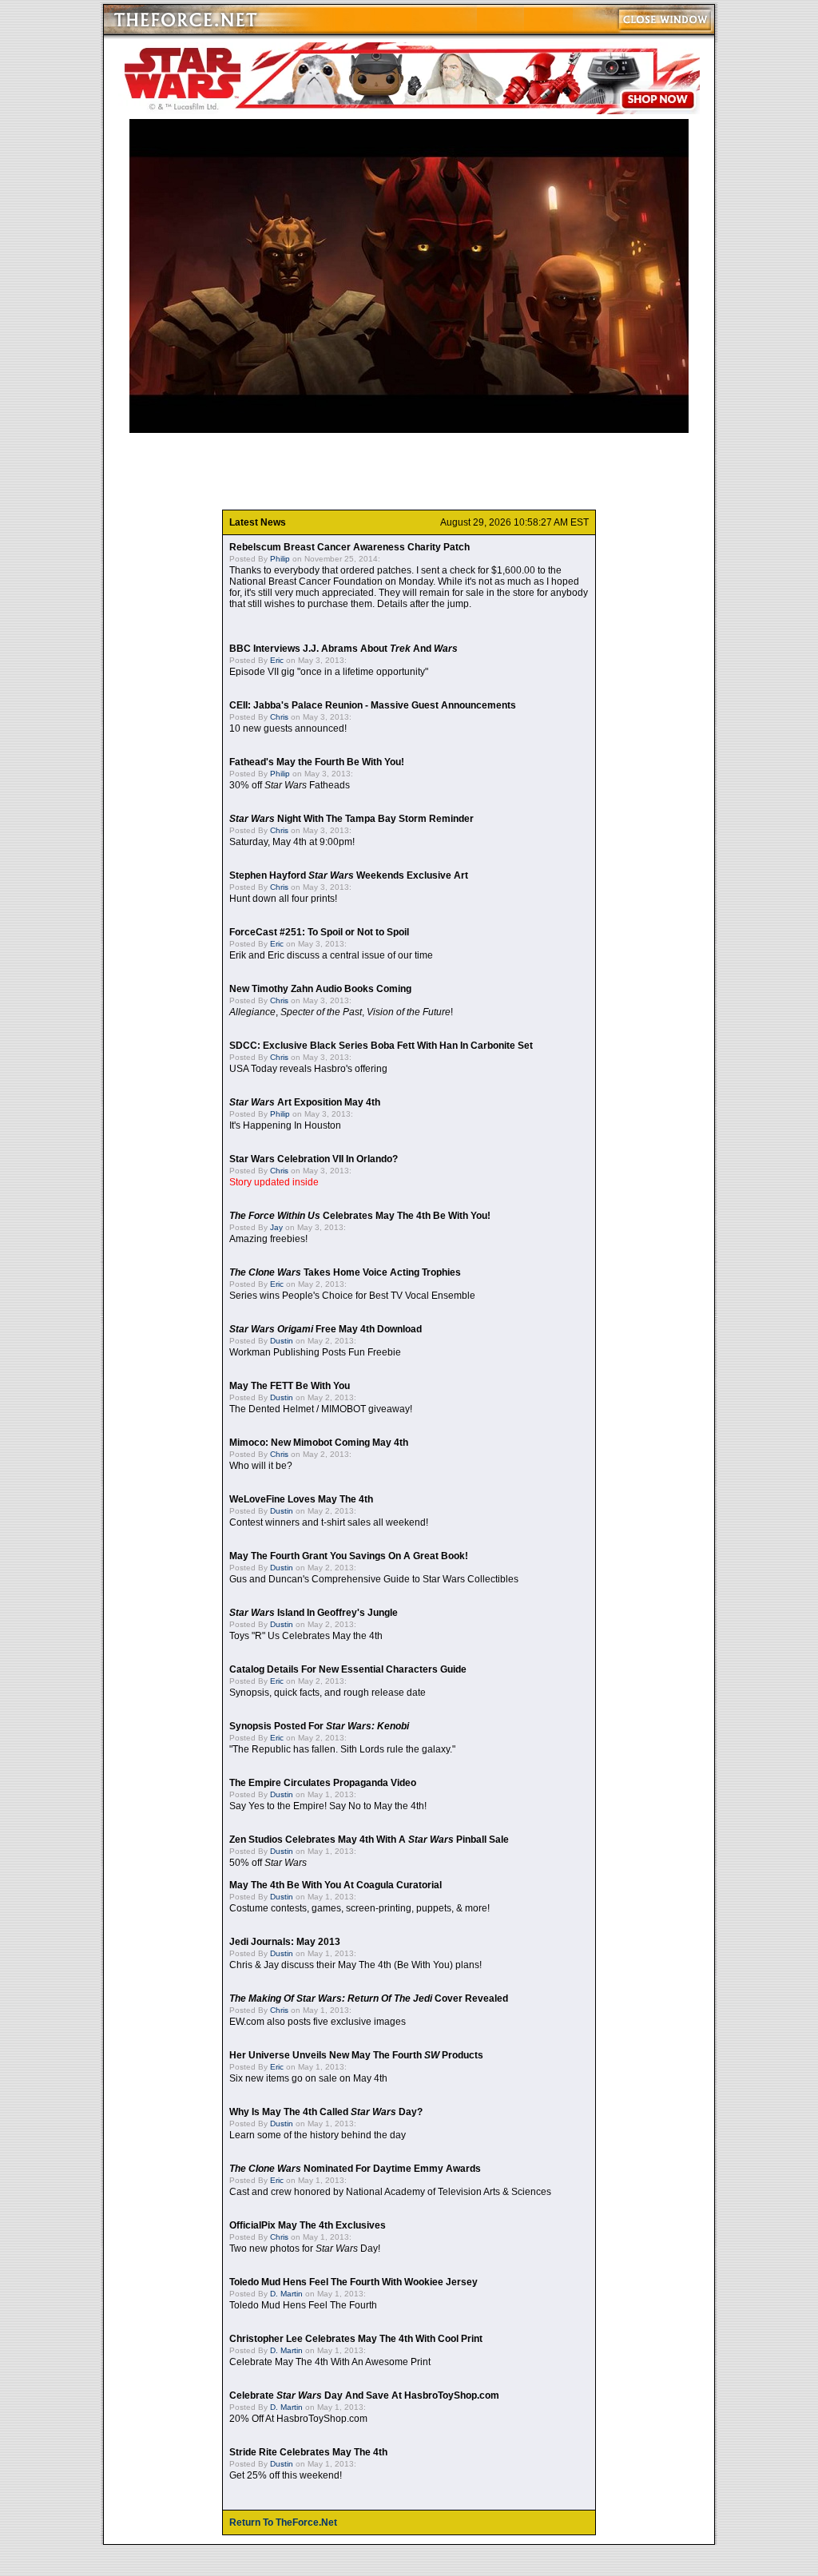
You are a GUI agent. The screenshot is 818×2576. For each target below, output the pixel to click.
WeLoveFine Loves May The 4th (301, 1499)
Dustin (282, 1341)
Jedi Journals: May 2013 (285, 1942)
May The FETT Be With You (290, 1386)
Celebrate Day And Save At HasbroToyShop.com (364, 2395)
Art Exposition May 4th (305, 1102)
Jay (276, 1227)
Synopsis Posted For (319, 1726)
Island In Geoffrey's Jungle (314, 1613)
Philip (280, 559)
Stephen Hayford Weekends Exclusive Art (349, 875)
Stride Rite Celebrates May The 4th (308, 2452)
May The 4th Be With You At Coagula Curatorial (336, 1885)
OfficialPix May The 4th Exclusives (308, 2225)
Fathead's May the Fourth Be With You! (317, 762)
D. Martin (286, 2294)
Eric (277, 660)
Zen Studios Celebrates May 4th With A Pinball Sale (369, 1840)
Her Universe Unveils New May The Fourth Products (356, 2055)
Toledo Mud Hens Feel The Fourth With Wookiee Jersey (353, 2282)
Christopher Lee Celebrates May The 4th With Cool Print (356, 2339)
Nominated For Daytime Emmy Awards (355, 2169)
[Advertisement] (409, 471)
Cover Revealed (369, 1998)
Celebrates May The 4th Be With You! (360, 1216)
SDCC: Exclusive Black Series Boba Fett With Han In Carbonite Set (381, 1046)
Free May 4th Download (326, 1329)
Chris (279, 717)
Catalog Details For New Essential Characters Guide (348, 1669)
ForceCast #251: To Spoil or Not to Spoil (319, 932)
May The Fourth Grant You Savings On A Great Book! (349, 1556)
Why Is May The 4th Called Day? (326, 2112)
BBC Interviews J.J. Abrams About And (343, 649)
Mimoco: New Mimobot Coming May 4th (319, 1443)
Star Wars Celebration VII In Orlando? (314, 1159)
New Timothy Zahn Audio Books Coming (320, 989)
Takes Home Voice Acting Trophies (345, 1272)
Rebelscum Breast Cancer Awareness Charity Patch (349, 547)
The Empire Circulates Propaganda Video (323, 1783)
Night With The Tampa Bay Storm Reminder (351, 819)
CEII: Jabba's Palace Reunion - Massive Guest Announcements (373, 705)
